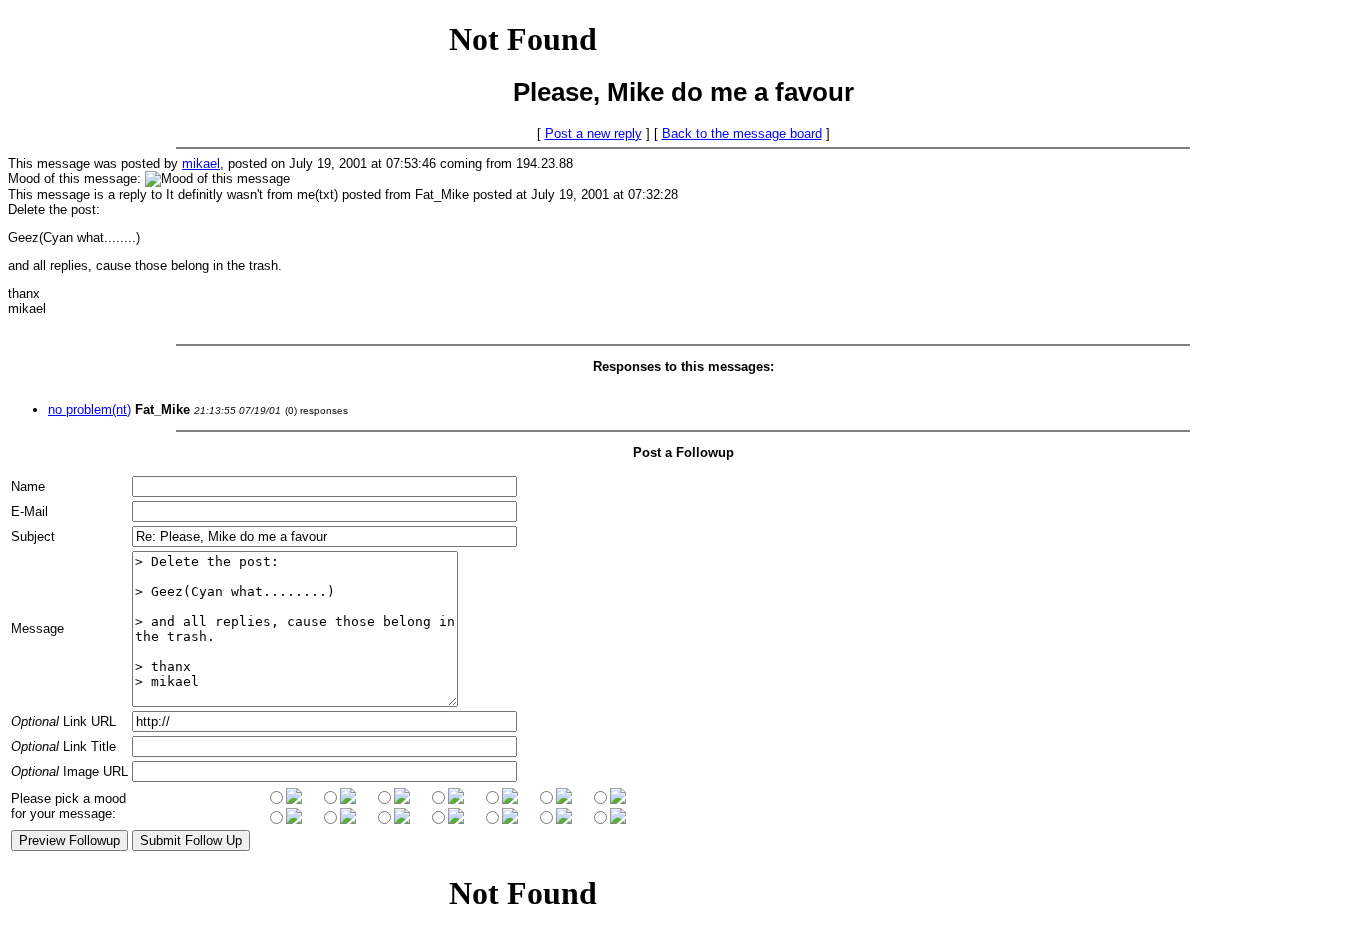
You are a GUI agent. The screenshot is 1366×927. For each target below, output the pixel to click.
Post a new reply (593, 133)
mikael (201, 163)
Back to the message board (742, 133)
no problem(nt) (89, 409)
